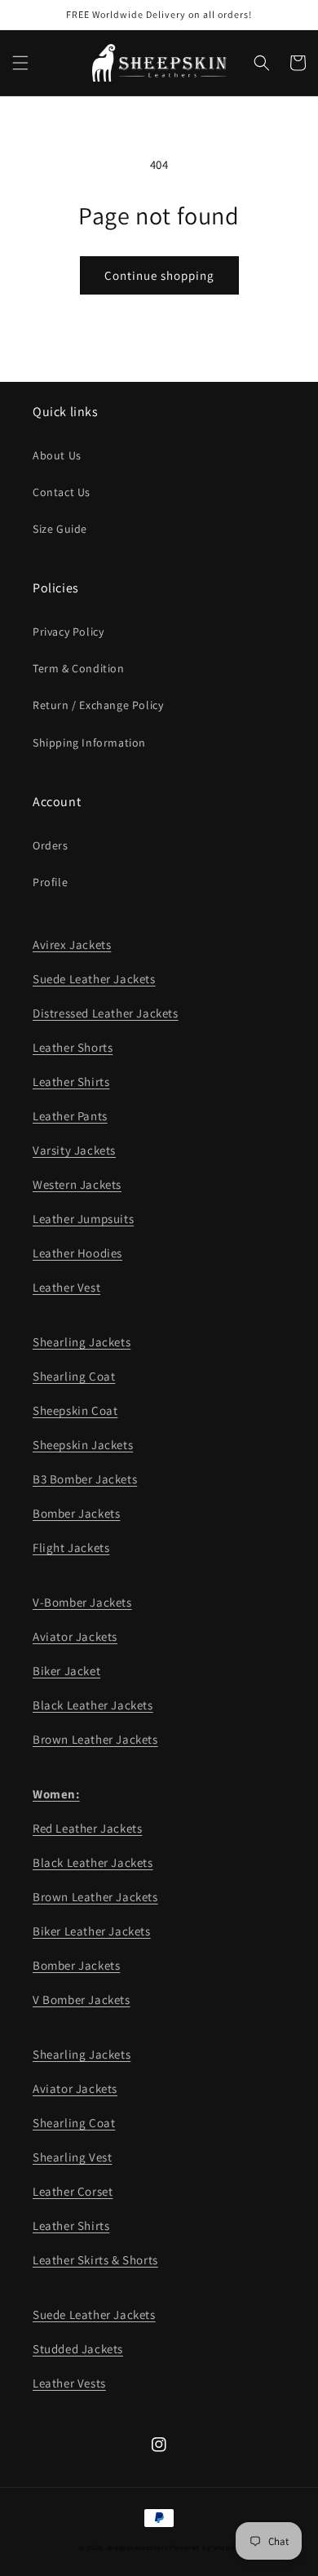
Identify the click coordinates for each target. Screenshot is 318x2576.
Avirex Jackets (72, 944)
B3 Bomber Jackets (85, 1479)
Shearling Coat (74, 1376)
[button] (20, 63)
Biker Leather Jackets (92, 1931)
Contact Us (62, 492)
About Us (57, 455)
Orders (51, 845)
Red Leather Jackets (87, 1828)
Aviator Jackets (75, 1636)
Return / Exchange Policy (98, 705)
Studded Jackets (78, 2349)
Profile (50, 882)
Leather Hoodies (77, 1253)
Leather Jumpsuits (83, 1219)
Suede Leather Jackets (94, 979)
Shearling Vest (72, 2157)
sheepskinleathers (137, 2547)
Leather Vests (69, 2383)
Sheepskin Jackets (83, 1445)
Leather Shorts (73, 1047)
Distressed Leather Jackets (106, 1013)
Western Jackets (77, 1184)
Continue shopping (159, 275)
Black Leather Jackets (93, 1705)
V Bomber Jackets (82, 2000)
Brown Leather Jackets (95, 1739)
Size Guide (60, 529)
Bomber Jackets (76, 1513)
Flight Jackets (71, 1547)
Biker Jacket (66, 1671)
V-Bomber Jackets (82, 1602)
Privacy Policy (68, 632)
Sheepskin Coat (75, 1410)
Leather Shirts (71, 1082)
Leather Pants (70, 1116)
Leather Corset (73, 2191)
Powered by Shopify (204, 2547)
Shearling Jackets (82, 1342)
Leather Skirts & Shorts (95, 2260)
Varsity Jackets (74, 1150)
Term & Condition (79, 668)
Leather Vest (66, 1287)
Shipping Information (89, 743)
